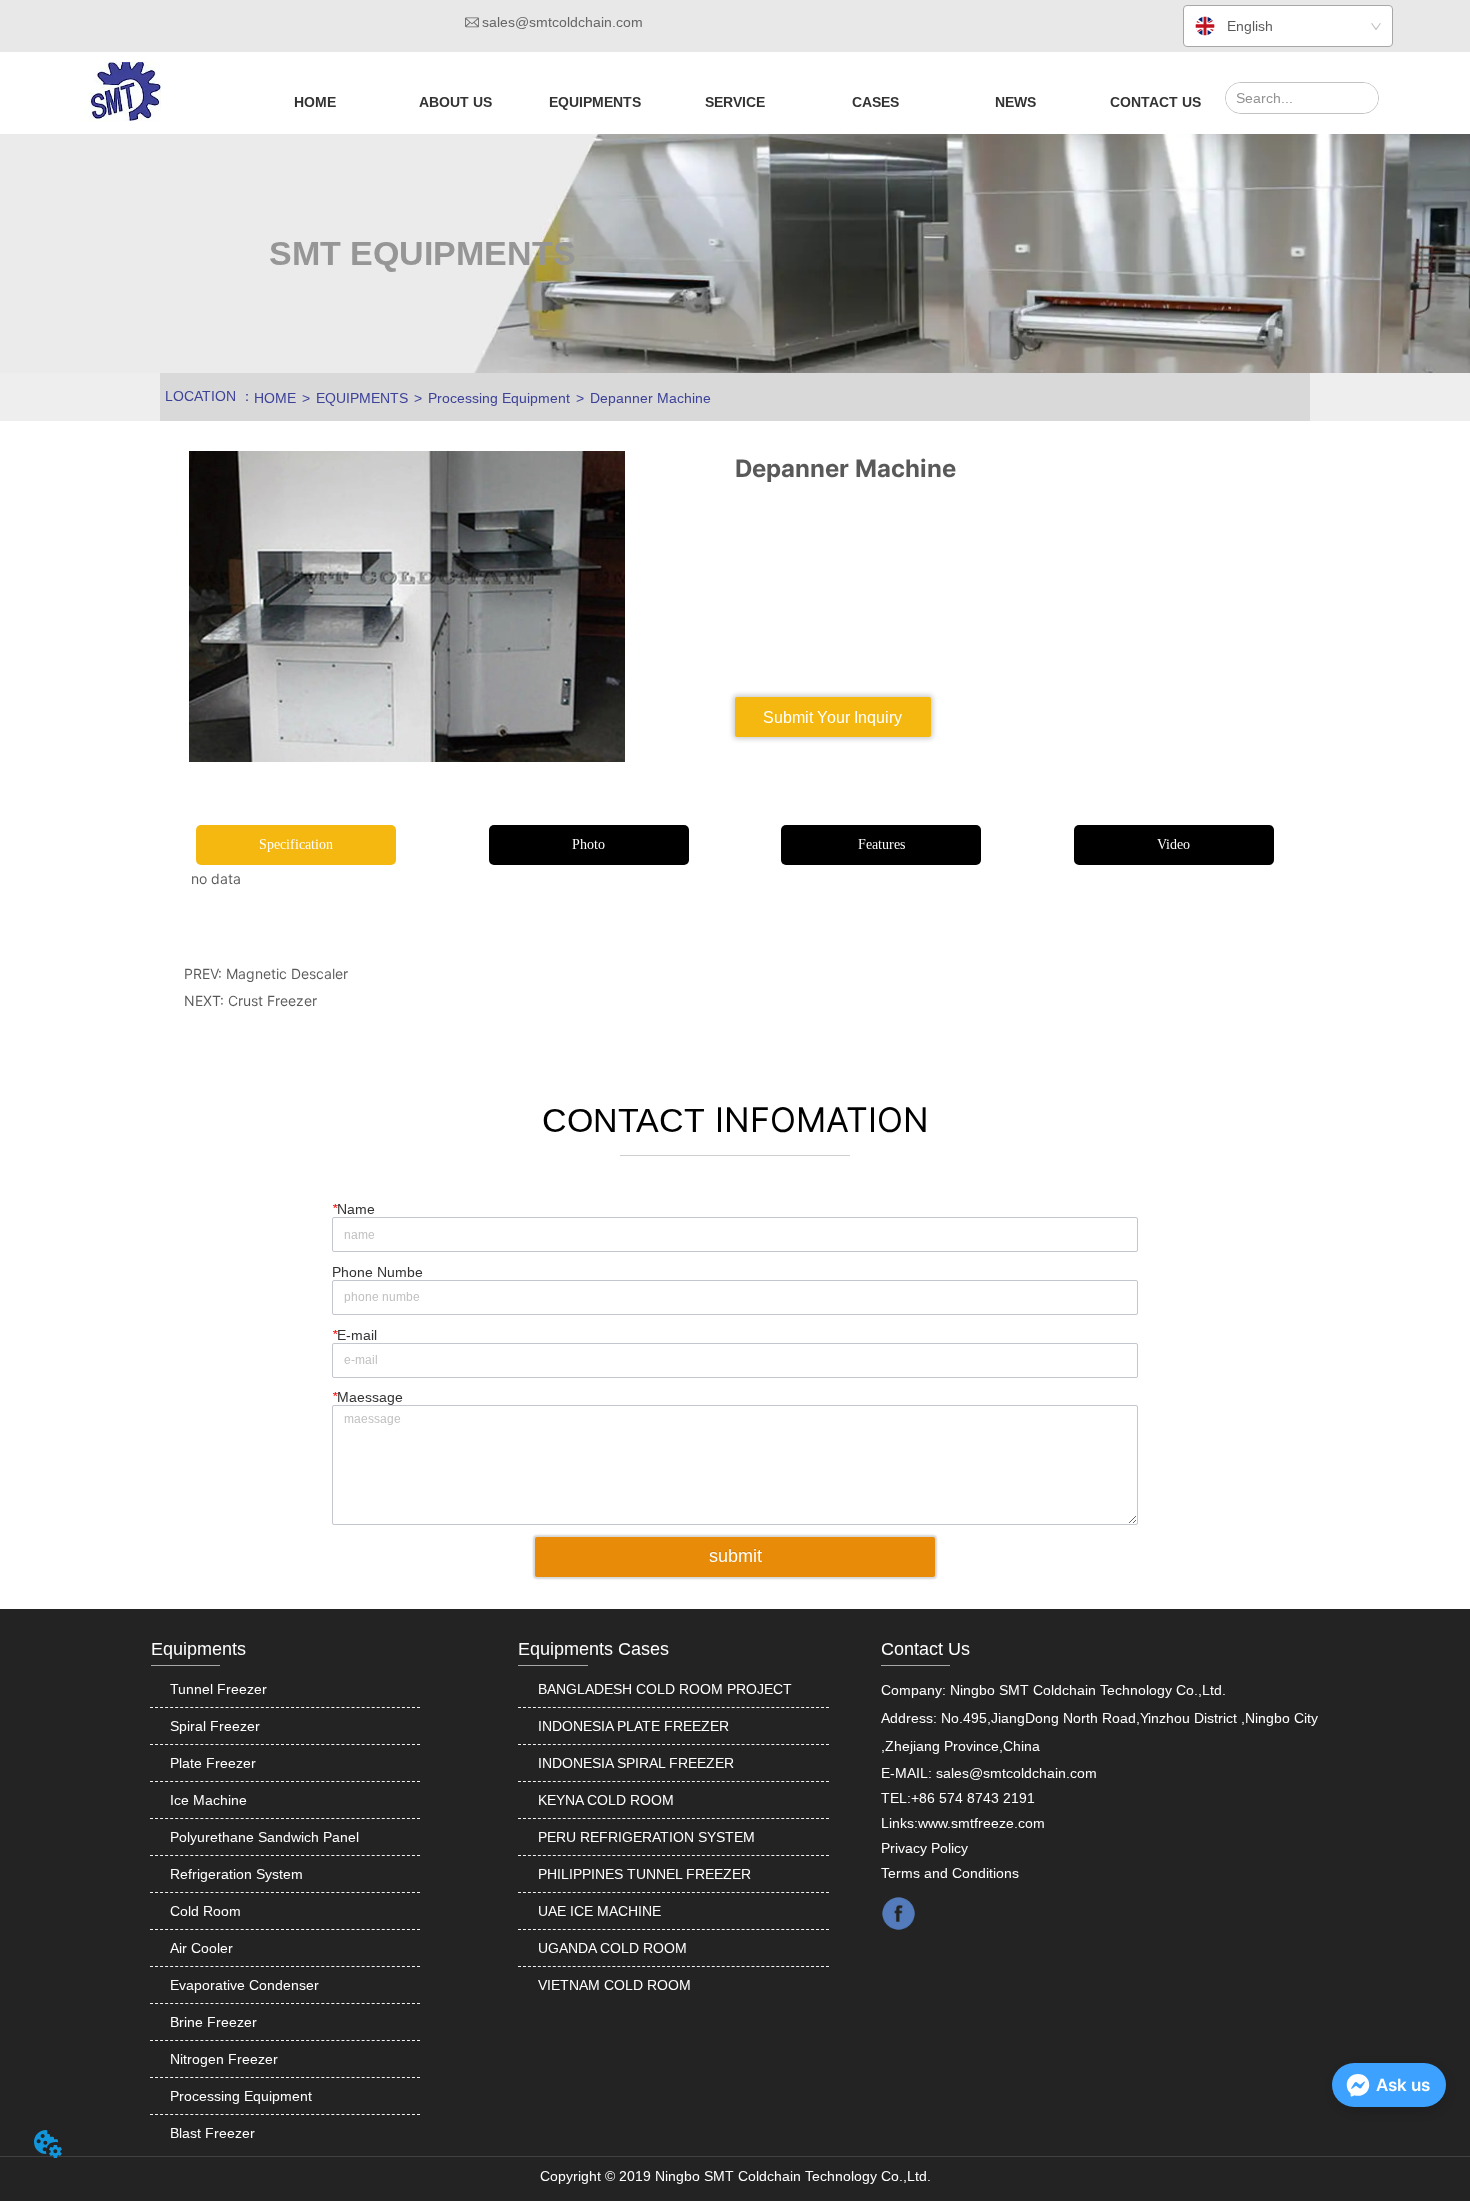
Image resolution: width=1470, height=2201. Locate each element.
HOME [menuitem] (315, 102)
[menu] (735, 102)
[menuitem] (455, 102)
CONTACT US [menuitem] (1155, 102)
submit (735, 1556)
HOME (275, 398)
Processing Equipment (499, 398)
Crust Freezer (272, 1000)
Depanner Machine (650, 398)
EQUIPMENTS (362, 398)
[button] (455, 102)
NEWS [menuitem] (1015, 102)
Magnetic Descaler (287, 973)
